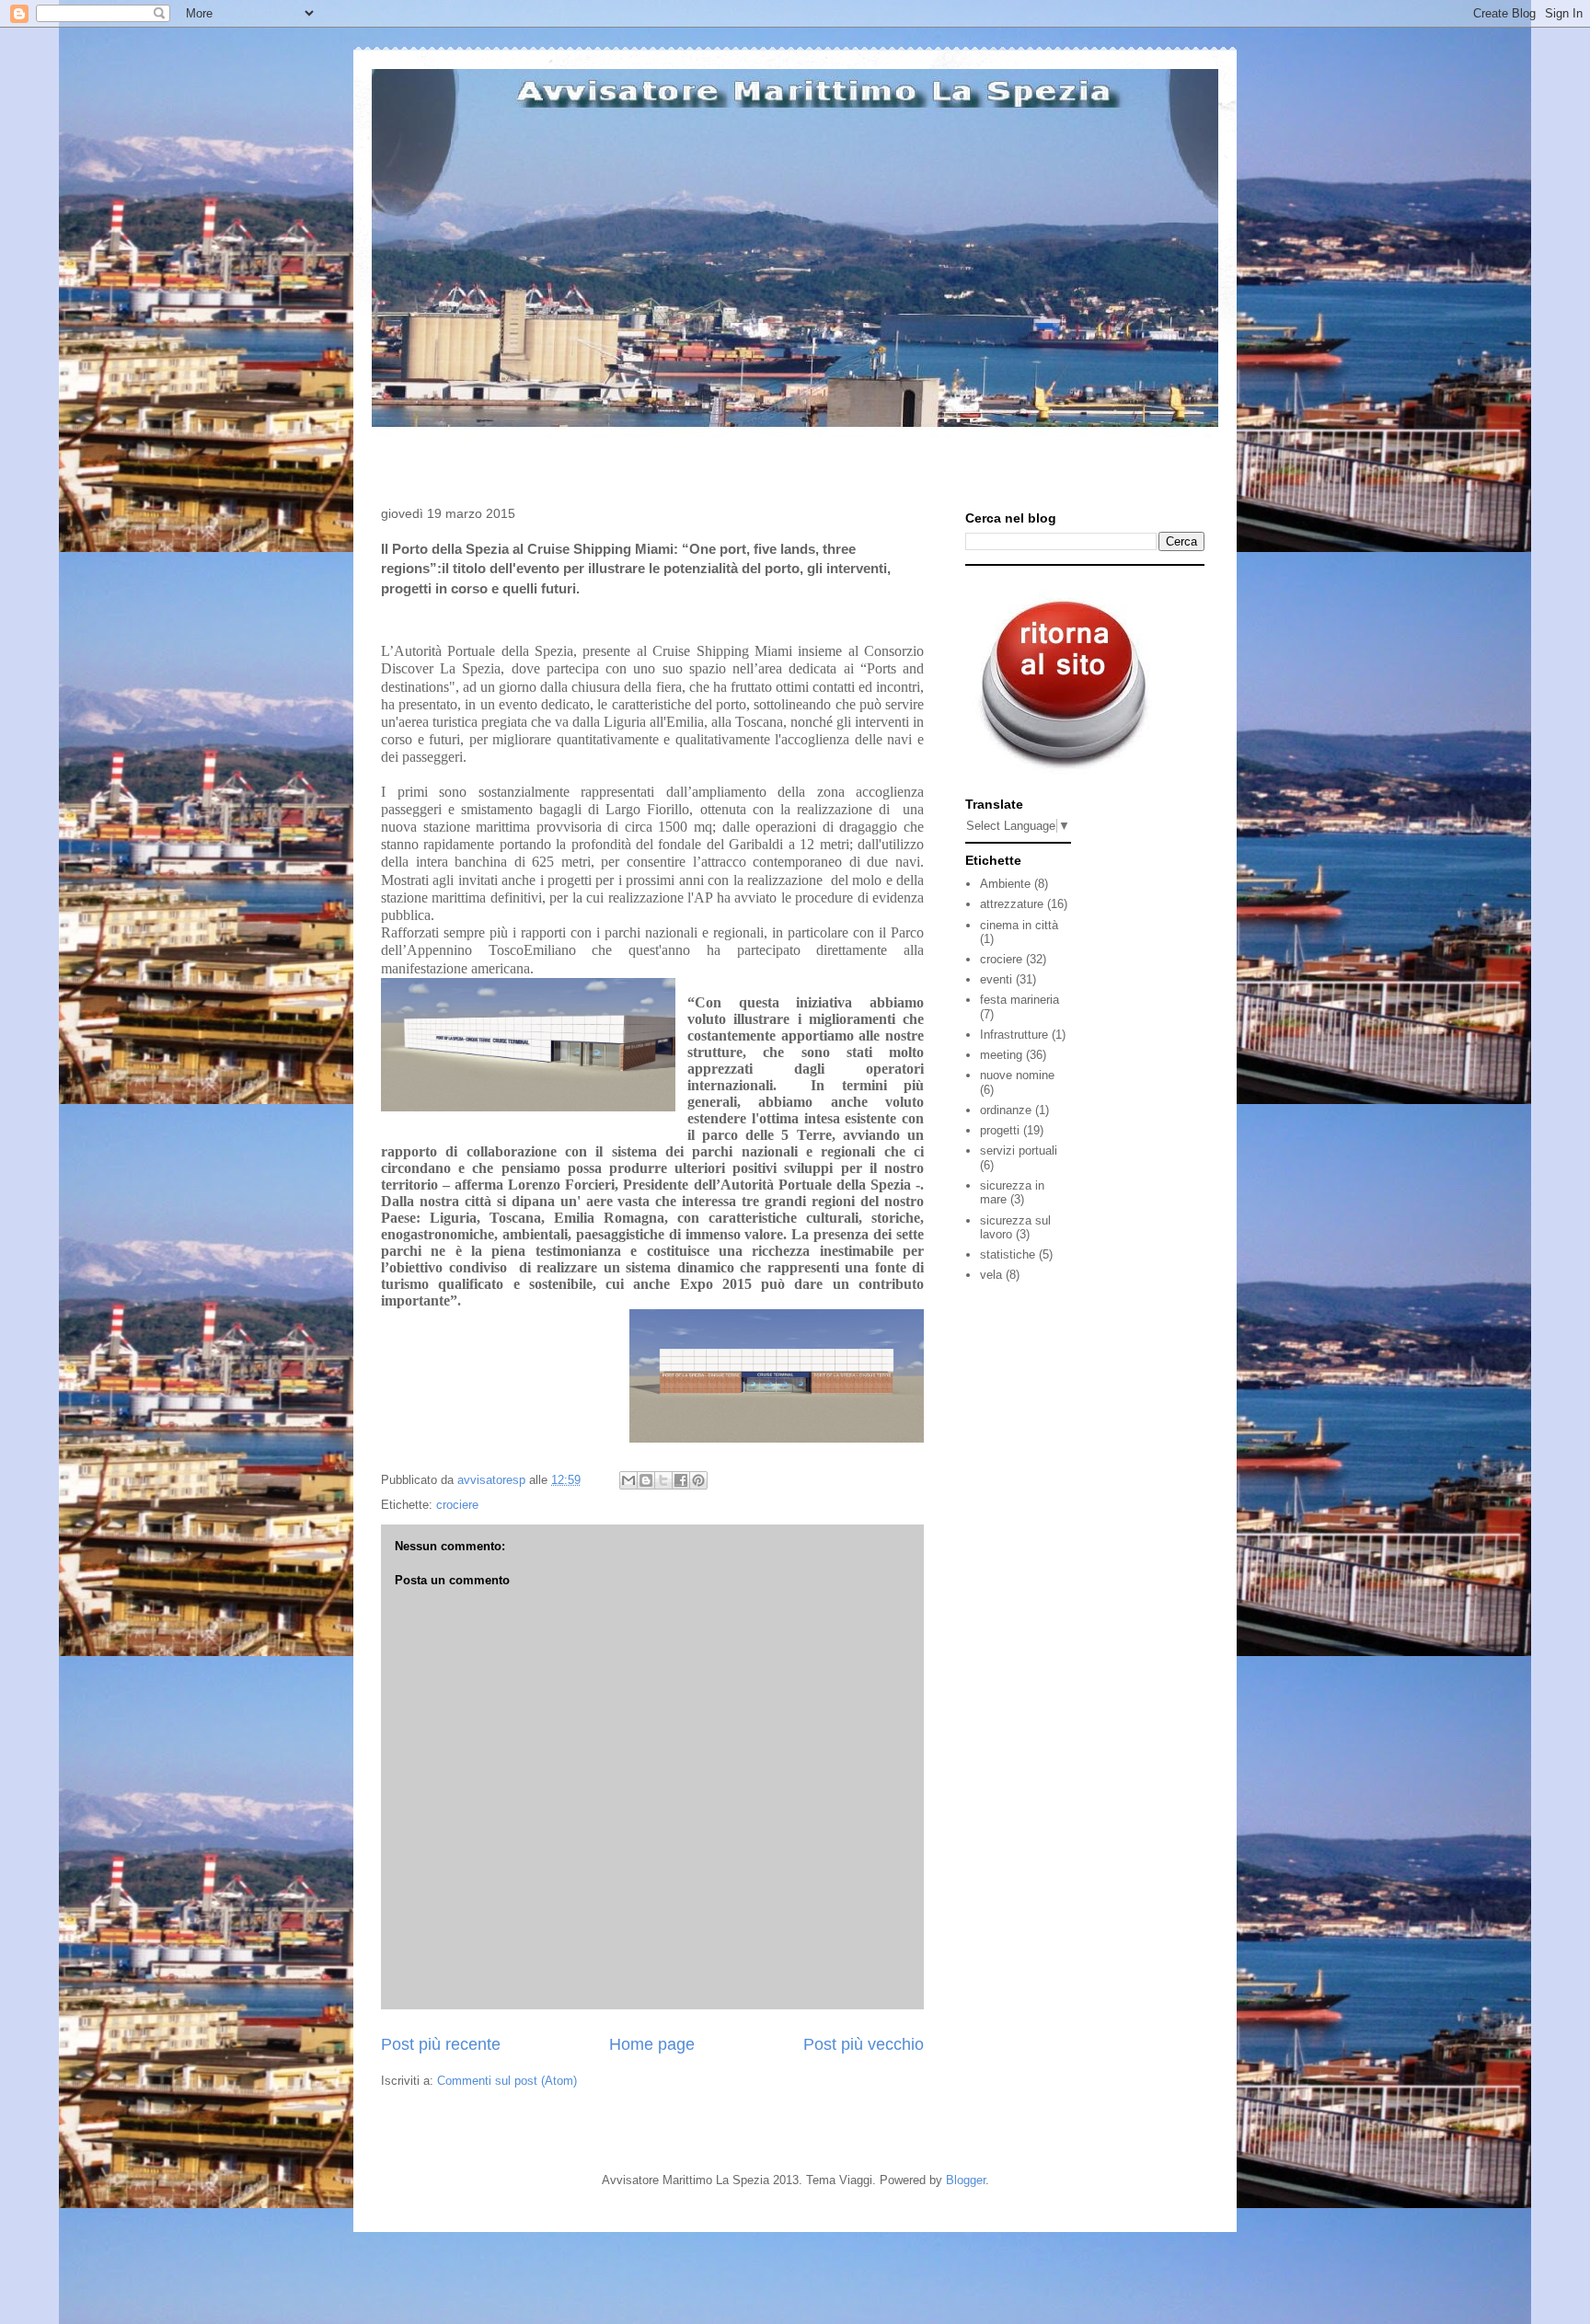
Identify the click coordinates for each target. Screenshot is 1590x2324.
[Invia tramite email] (628, 1480)
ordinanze (1006, 1110)
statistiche (1008, 1254)
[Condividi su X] (663, 1480)
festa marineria (1020, 1000)
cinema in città (1019, 925)
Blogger (966, 2180)
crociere (457, 1505)
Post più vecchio (864, 2044)
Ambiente (1005, 884)
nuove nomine (1017, 1075)
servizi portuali (1019, 1150)
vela (991, 1275)
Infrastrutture (1014, 1035)
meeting (1001, 1055)
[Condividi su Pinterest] (698, 1480)
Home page (652, 2044)
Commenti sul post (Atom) (507, 2081)
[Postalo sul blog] (646, 1480)
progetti (1000, 1130)
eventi (996, 979)
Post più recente (441, 2044)
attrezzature (1012, 904)
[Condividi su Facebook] (681, 1480)
